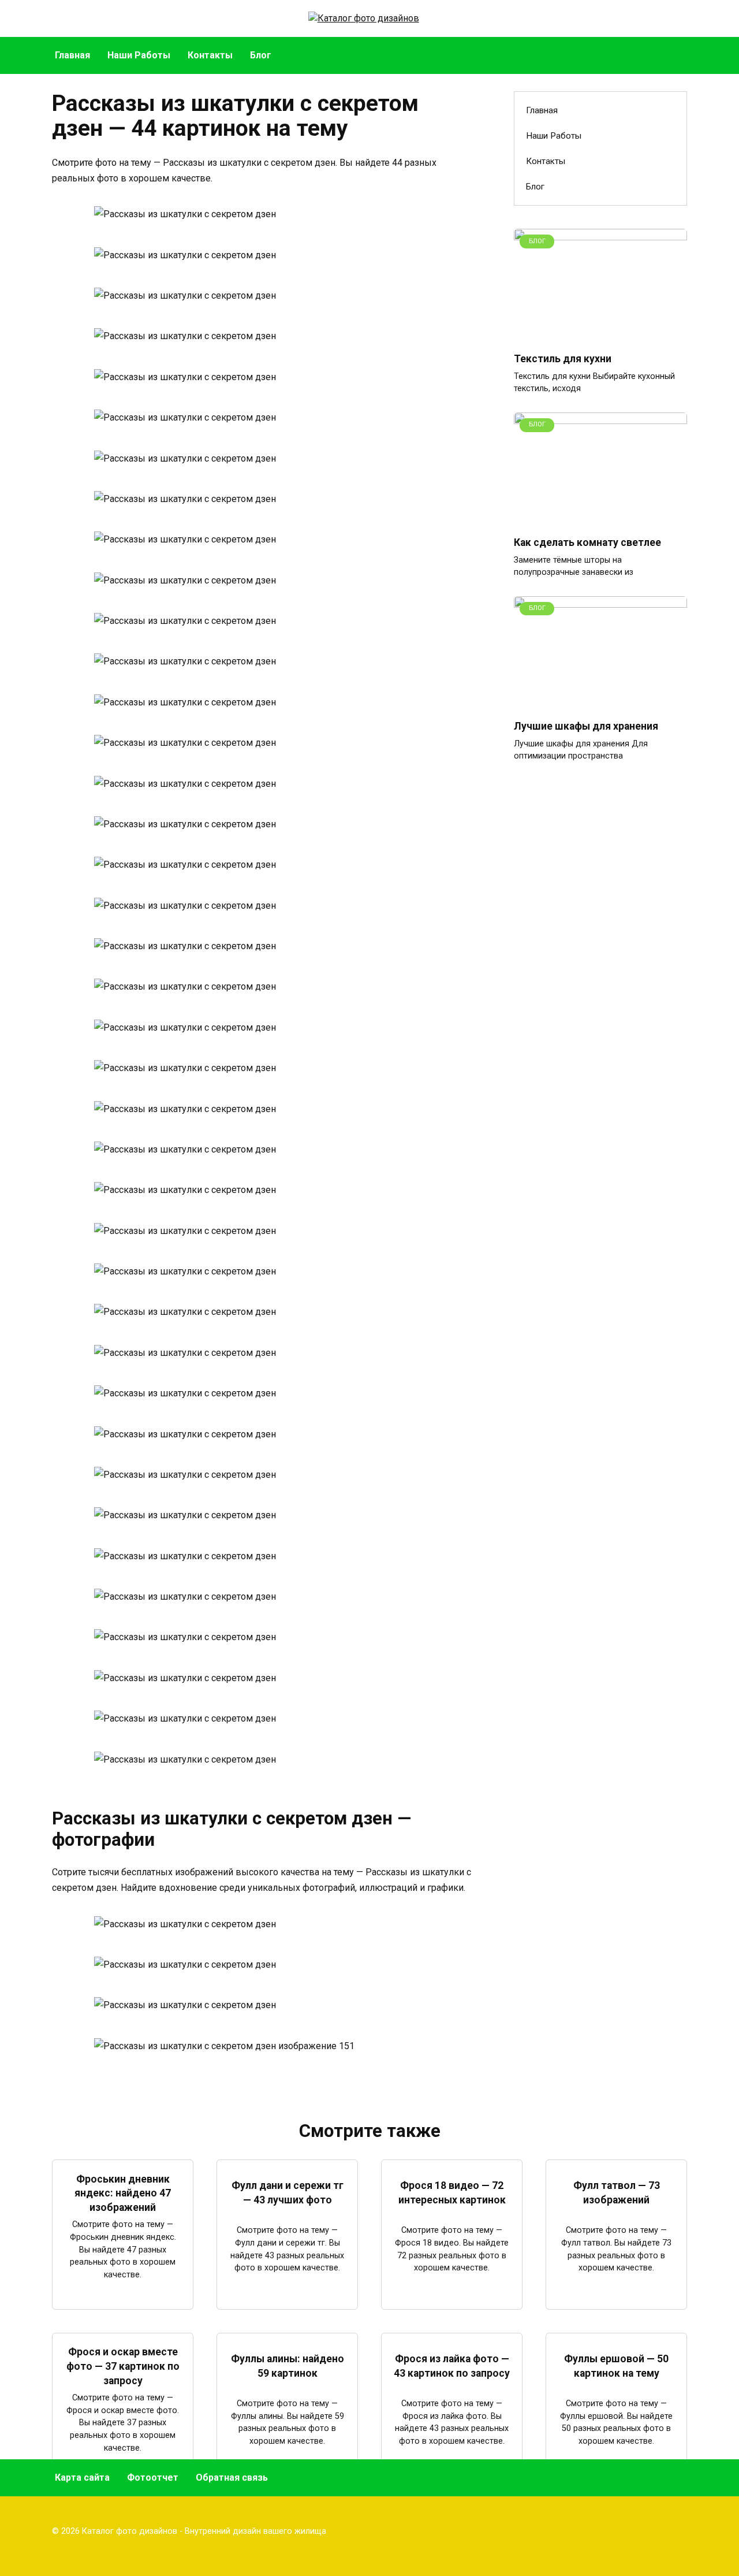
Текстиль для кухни (563, 359)
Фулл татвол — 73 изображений (617, 2193)
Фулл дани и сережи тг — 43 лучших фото (288, 2193)
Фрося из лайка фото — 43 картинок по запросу (452, 2366)
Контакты (210, 55)
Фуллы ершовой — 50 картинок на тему (616, 2366)
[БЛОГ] (600, 335)
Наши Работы (139, 55)
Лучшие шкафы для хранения (586, 726)
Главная (72, 55)
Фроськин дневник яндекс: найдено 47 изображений (123, 2193)
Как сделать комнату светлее (587, 542)
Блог (261, 55)
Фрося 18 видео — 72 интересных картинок (452, 2193)
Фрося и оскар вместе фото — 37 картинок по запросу (123, 2366)
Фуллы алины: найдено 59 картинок (288, 2366)
